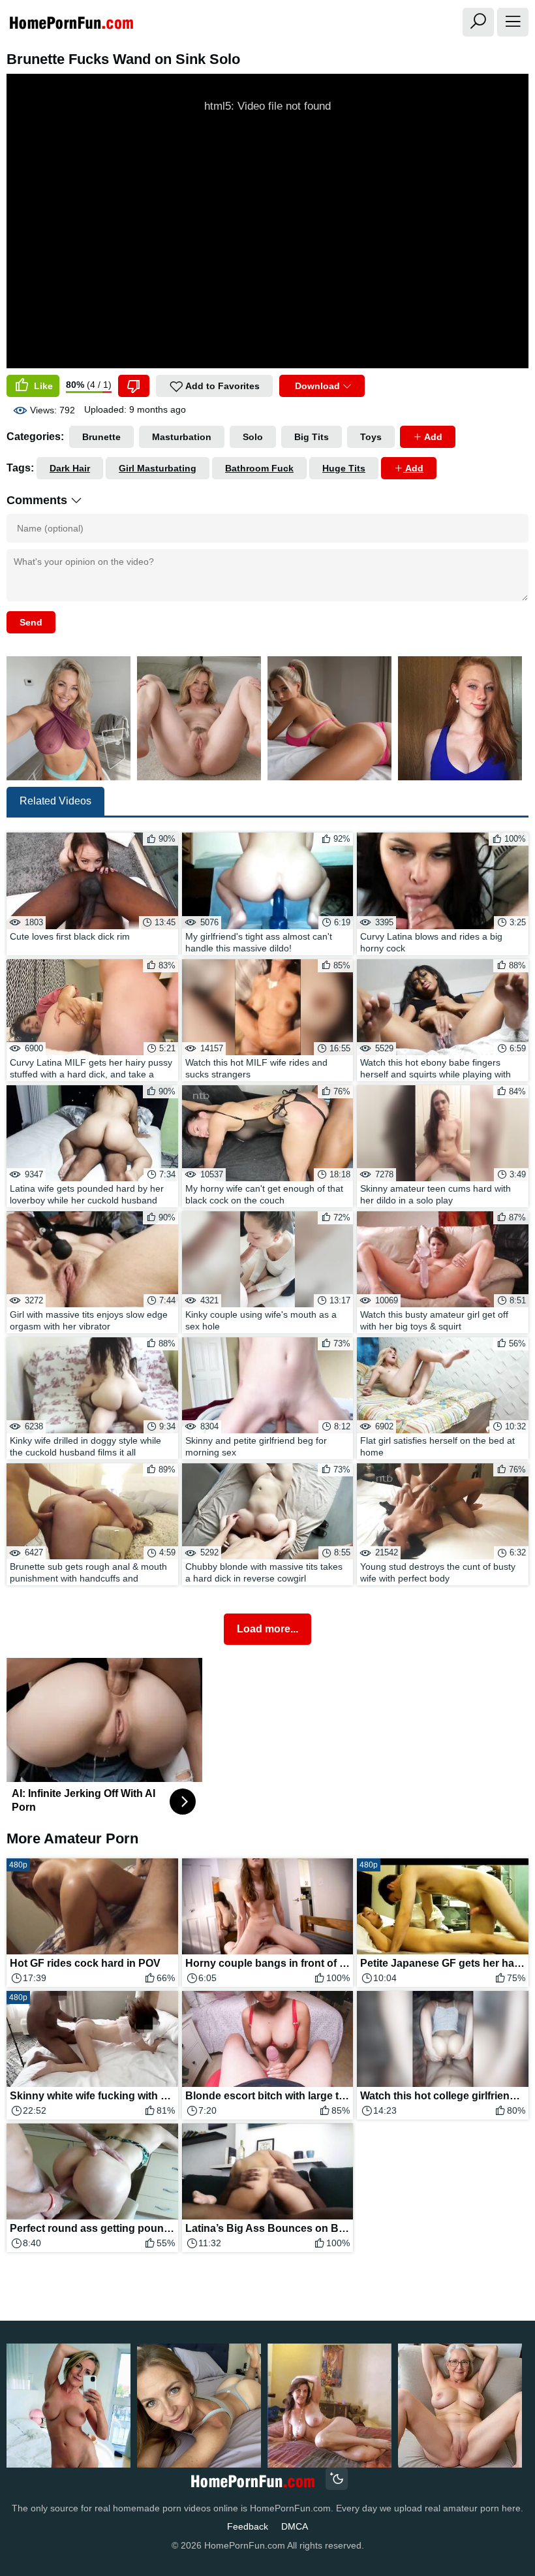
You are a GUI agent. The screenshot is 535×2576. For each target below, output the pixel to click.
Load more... (267, 1629)
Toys (371, 437)
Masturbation (182, 437)
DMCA (295, 2526)
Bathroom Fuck (259, 468)
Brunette (101, 437)
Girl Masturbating (158, 468)
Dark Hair (70, 468)
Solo (253, 437)
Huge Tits (344, 468)
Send (31, 622)
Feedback (248, 2526)
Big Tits (312, 437)
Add (432, 437)
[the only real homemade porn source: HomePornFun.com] (252, 2480)
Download (317, 386)
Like (42, 386)
